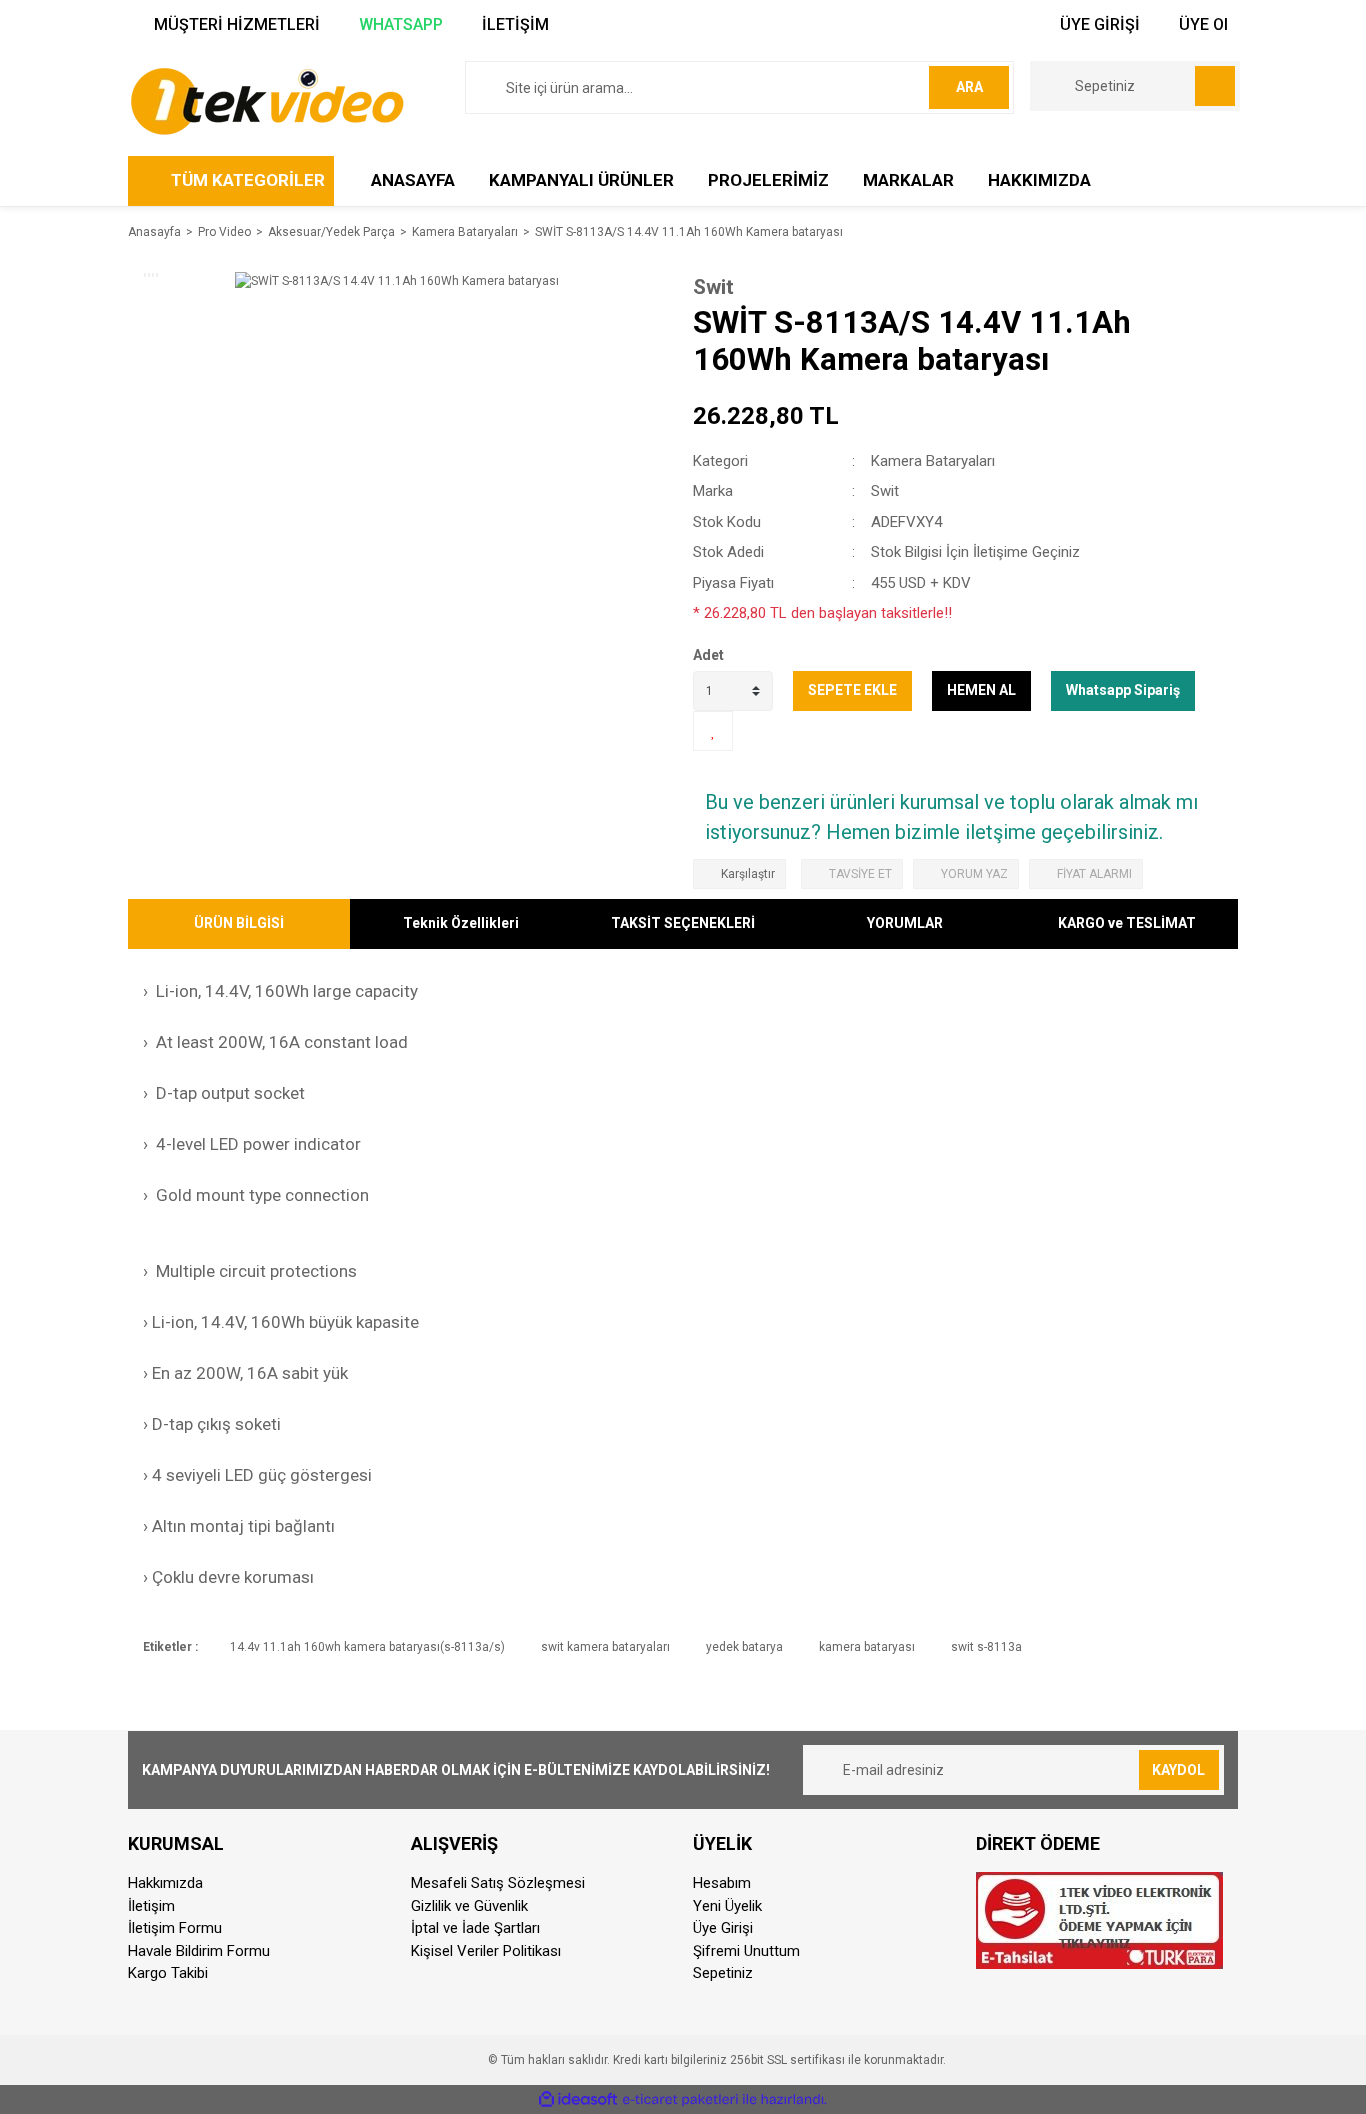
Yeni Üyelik (727, 1906)
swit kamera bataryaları (605, 1647)
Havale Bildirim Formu (199, 1951)
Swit (713, 287)
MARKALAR (908, 180)
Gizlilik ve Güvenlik (469, 1906)
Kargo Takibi (168, 1973)
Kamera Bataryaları (933, 461)
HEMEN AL (981, 690)
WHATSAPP (399, 24)
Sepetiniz (723, 1973)
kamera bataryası (867, 1647)
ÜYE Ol (1201, 24)
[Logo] (266, 100)
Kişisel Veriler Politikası (486, 1951)
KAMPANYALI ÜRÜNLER (581, 180)
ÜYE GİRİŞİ (1098, 24)
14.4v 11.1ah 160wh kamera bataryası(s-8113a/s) (367, 1647)
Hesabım (722, 1883)
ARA (969, 87)
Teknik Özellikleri (461, 923)
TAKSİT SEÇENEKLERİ (683, 923)
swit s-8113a (986, 1647)
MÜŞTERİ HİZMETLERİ (235, 24)
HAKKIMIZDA (1039, 180)
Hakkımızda (165, 1883)
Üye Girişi (723, 1928)
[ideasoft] (578, 2099)
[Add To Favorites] (713, 731)
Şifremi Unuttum (746, 1951)
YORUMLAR (905, 923)
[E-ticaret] (680, 2100)
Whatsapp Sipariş (1123, 690)
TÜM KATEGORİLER (248, 180)
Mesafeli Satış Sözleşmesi (498, 1883)
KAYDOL (1178, 1770)
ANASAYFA (413, 180)
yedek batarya (744, 1647)
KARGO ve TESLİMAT (1127, 923)
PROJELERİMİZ (768, 180)
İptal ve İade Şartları (475, 1928)
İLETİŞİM (513, 24)
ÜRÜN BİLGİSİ (239, 923)
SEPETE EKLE (852, 690)
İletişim (151, 1906)
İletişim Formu (175, 1928)
